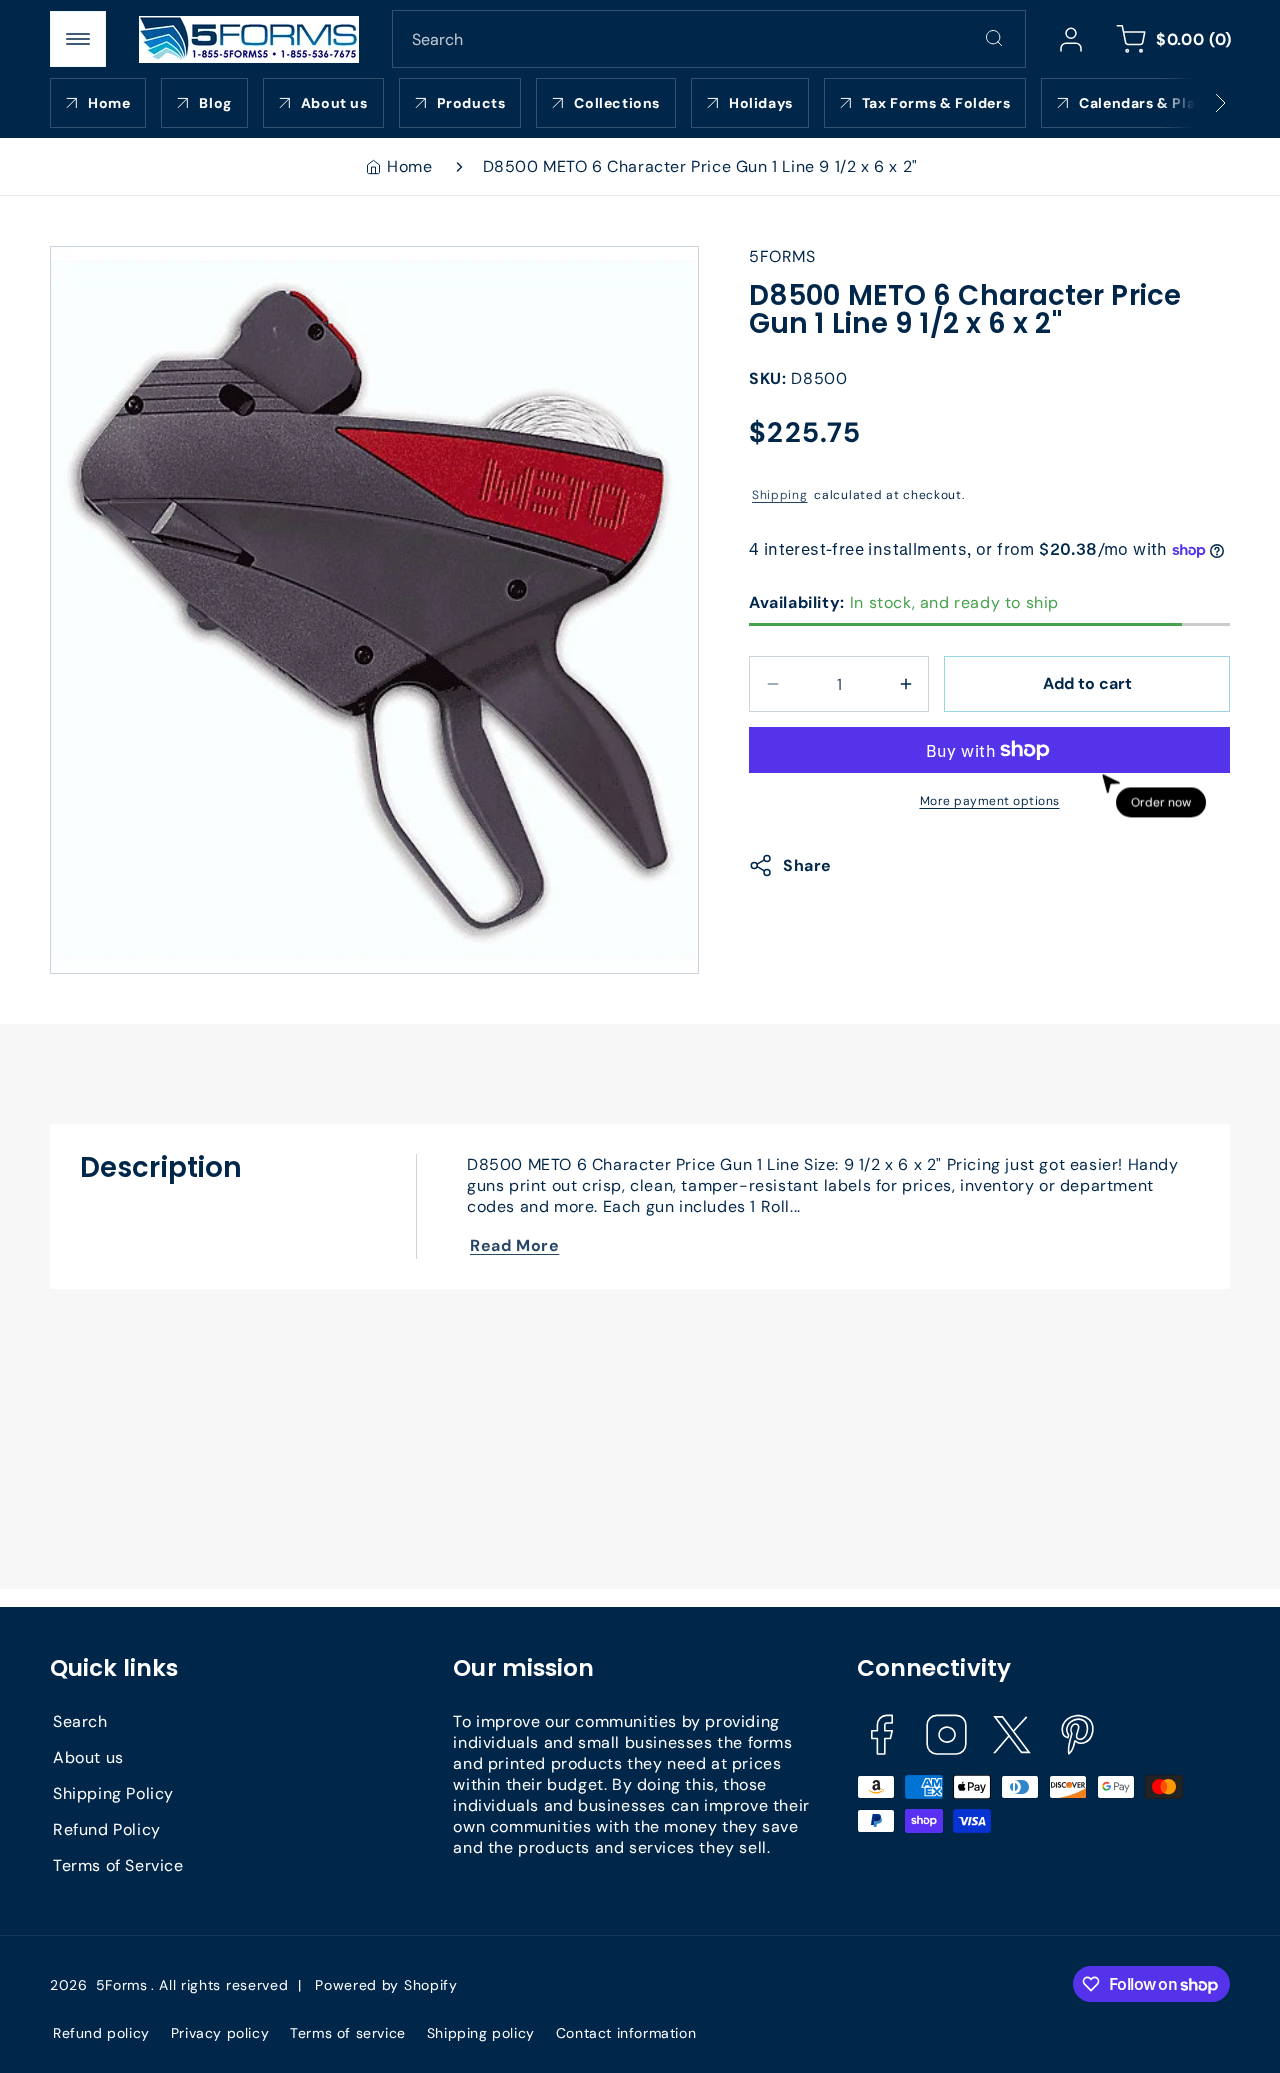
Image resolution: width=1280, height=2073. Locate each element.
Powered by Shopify (386, 1985)
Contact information (626, 2033)
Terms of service (348, 2033)
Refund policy (101, 2033)
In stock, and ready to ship (904, 602)
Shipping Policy (113, 1792)
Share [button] (807, 865)
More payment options (990, 801)
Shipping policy (481, 2033)
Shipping (780, 495)
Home (409, 166)
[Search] (994, 38)
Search (80, 1720)
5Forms (122, 1985)
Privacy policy (220, 2033)
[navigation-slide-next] (1195, 103)
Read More (514, 1245)
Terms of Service (118, 1864)
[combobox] (709, 39)
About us (88, 1756)
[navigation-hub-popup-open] (78, 39)
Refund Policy (107, 1828)
